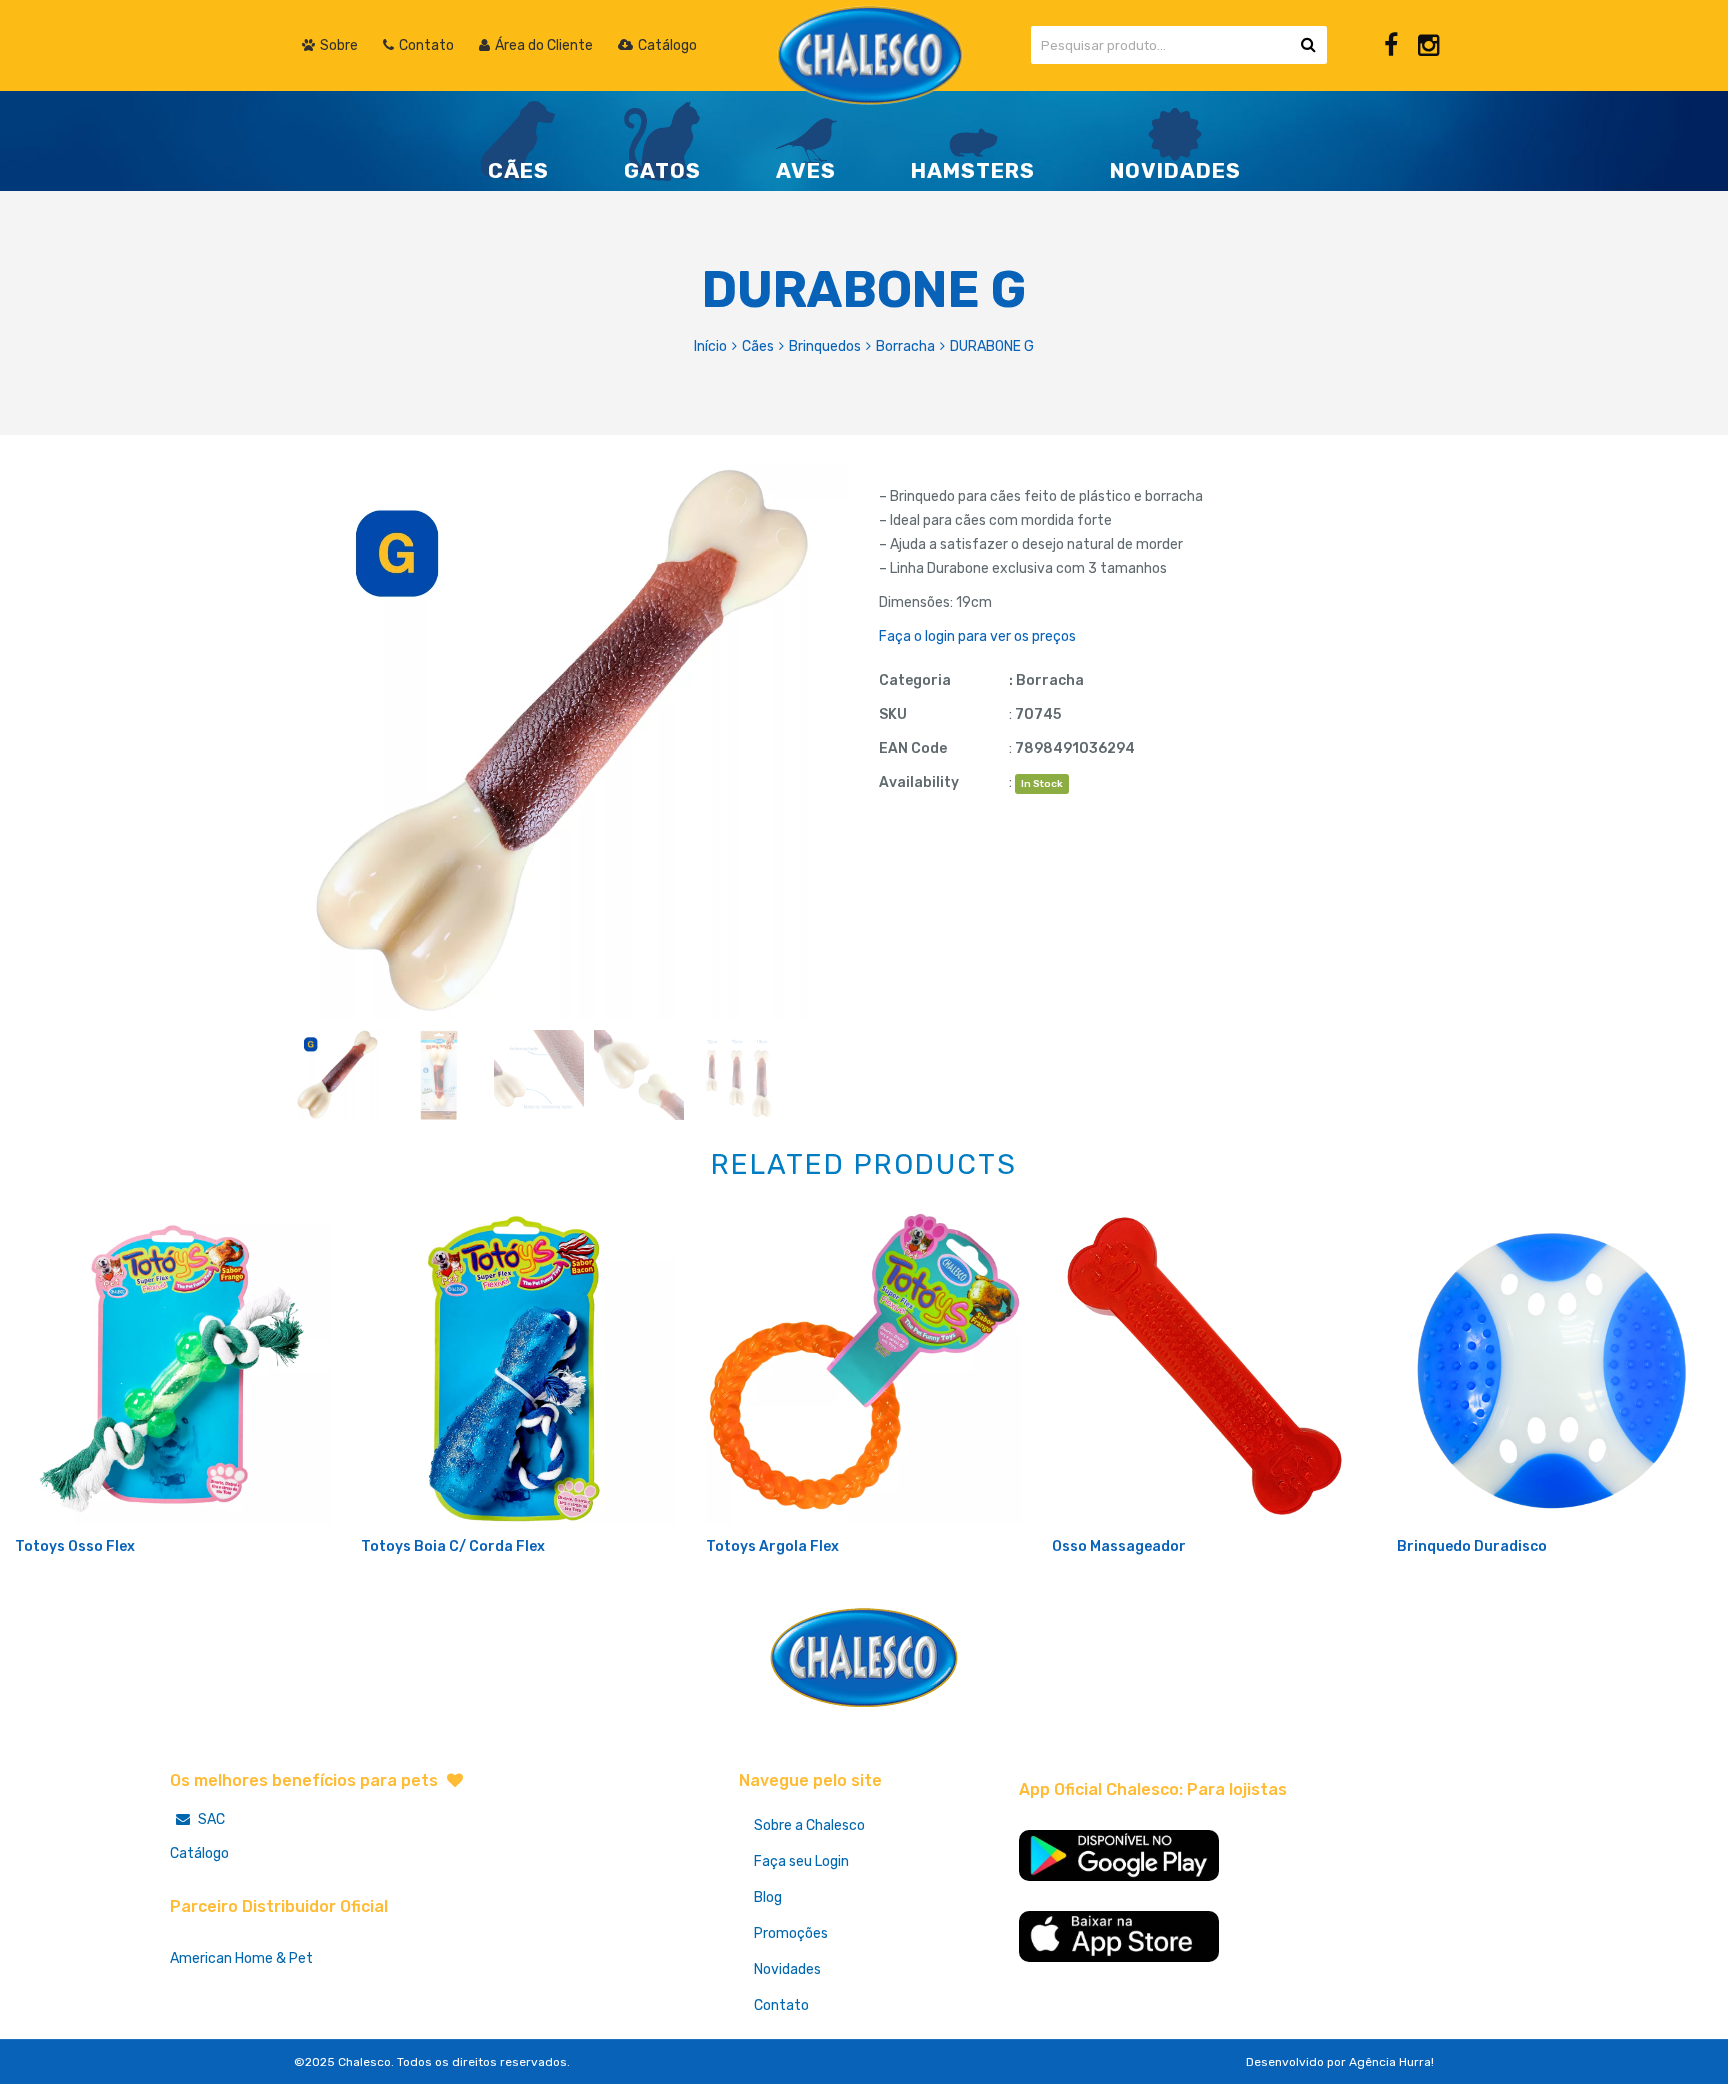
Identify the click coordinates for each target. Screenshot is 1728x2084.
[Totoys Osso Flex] (173, 1367)
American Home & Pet (241, 1958)
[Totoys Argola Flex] (864, 1367)
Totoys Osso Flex (75, 1546)
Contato (781, 2005)
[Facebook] (1391, 45)
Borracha (905, 346)
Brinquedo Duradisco (1472, 1546)
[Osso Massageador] (1210, 1367)
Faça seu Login (801, 1861)
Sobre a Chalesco (809, 1825)
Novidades (787, 1969)
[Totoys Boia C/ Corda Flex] (519, 1367)
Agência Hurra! (1391, 2062)
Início (710, 346)
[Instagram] (1428, 45)
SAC (210, 1819)
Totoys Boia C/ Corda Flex (453, 1546)
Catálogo (199, 1853)
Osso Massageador (1119, 1546)
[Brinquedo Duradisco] (1555, 1367)
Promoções (791, 1933)
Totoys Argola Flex (772, 1546)
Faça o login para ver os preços (977, 636)
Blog (768, 1897)
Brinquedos (825, 346)
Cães (758, 346)
